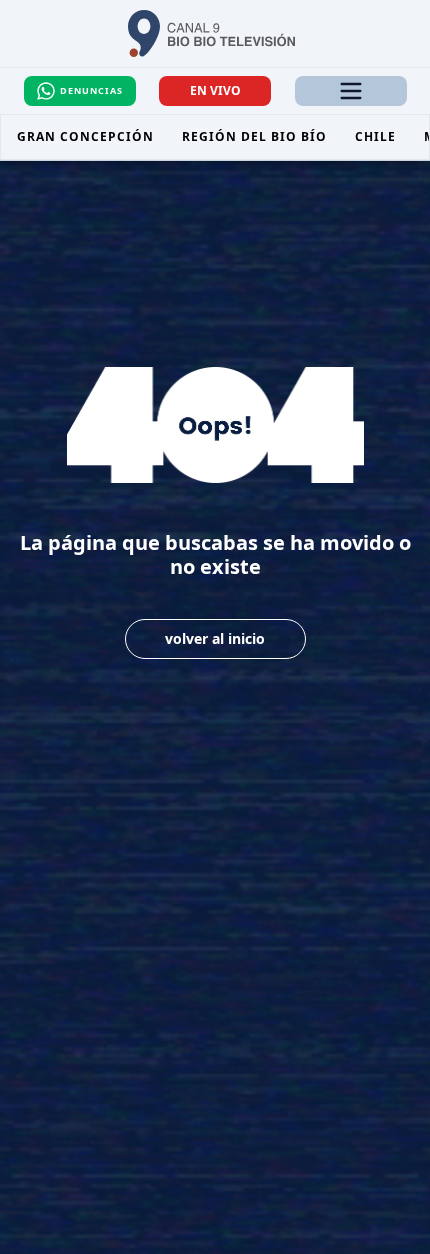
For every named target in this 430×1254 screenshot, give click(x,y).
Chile (375, 136)
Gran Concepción (85, 136)
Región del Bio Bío (254, 136)
